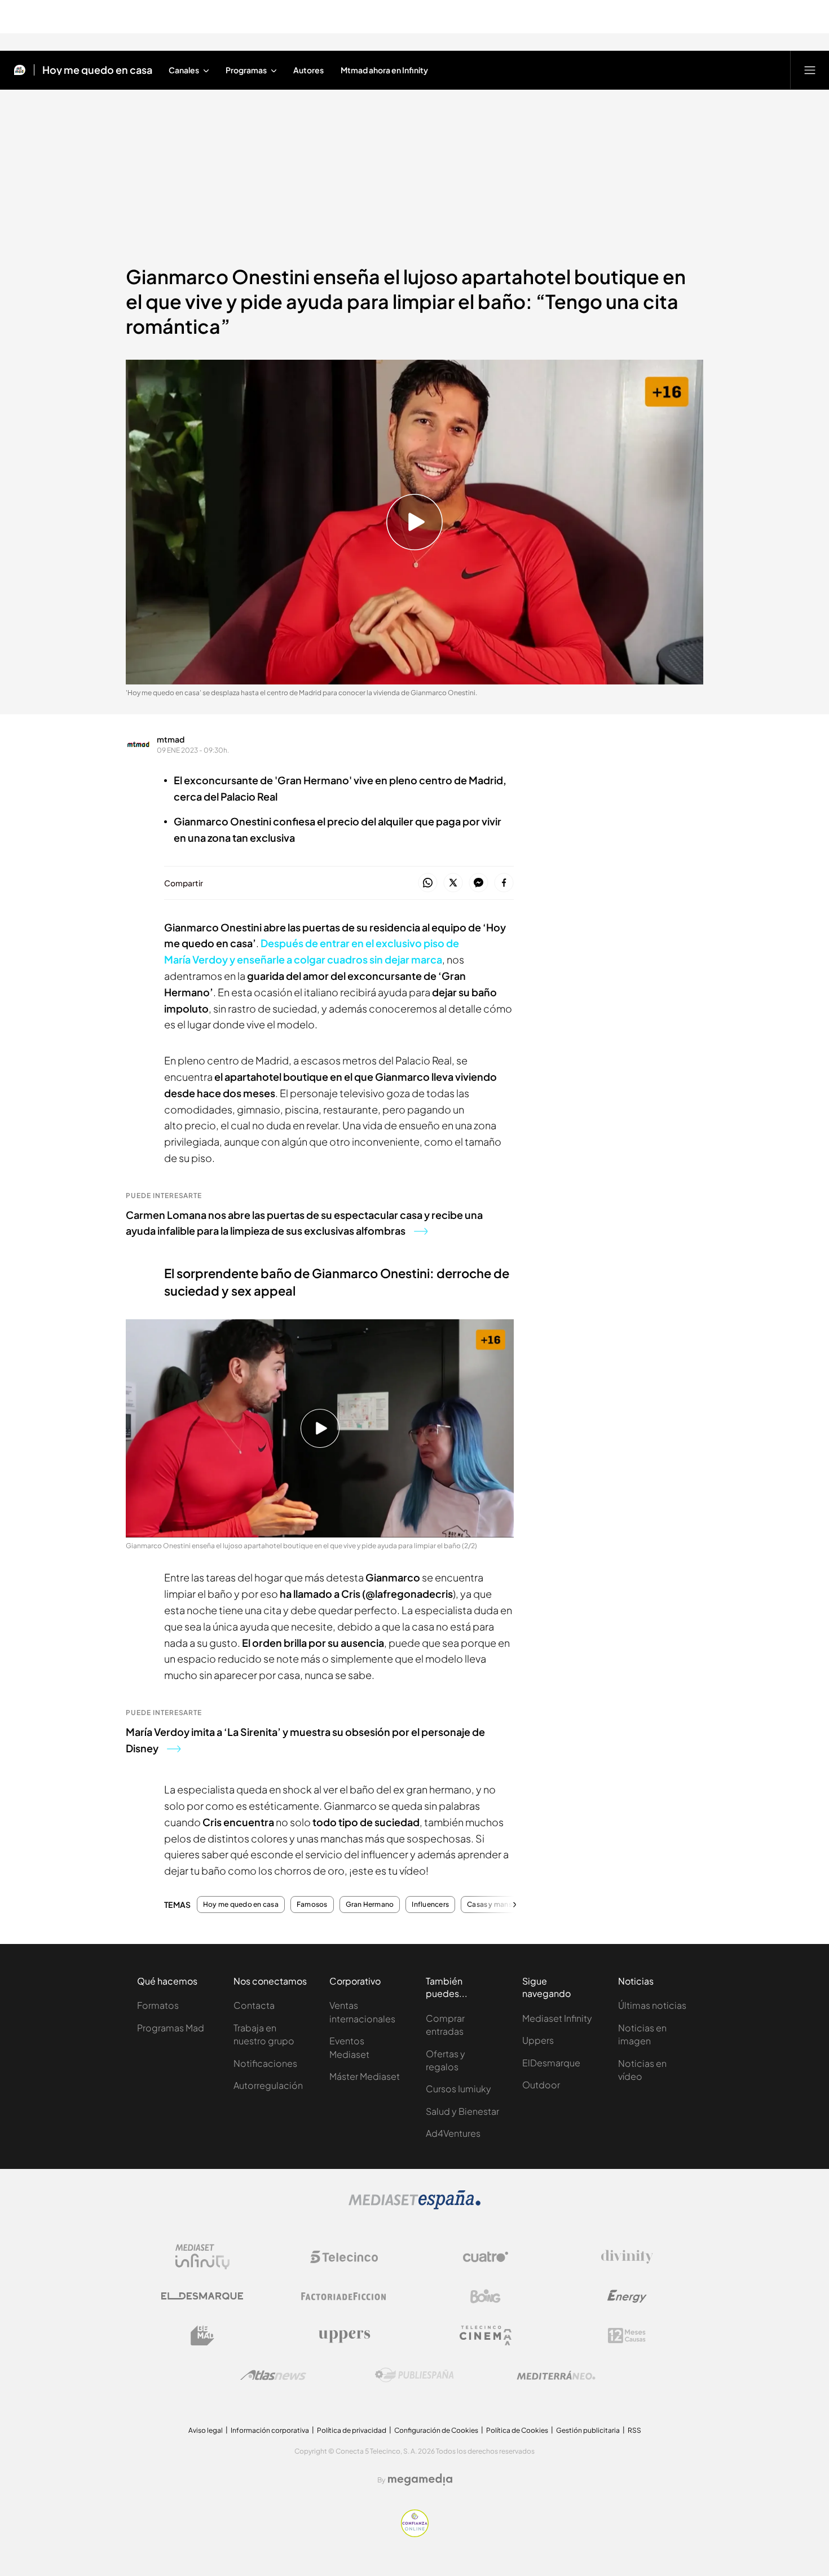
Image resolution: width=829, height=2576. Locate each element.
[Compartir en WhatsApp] (428, 883)
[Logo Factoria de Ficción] (344, 2296)
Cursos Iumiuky (458, 2089)
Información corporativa (270, 2430)
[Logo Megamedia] (420, 2480)
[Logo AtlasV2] (273, 2375)
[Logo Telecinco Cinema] (486, 2336)
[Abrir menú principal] (810, 70)
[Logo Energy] (627, 2296)
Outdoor (541, 2085)
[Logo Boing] (486, 2296)
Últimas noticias (652, 2005)
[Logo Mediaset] (414, 2206)
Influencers (430, 1905)
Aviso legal (206, 2430)
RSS (634, 2430)
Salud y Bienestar (462, 2111)
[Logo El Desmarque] (202, 2296)
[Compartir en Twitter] (453, 883)
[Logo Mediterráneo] (556, 2375)
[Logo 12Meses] (627, 2336)
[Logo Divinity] (627, 2257)
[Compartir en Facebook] (504, 883)
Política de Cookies (517, 2430)
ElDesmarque (551, 2063)
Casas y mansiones (499, 1905)
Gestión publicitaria (588, 2430)
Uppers (538, 2040)
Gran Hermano (370, 1905)
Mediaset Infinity (557, 2018)
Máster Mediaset (365, 2076)
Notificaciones (265, 2063)
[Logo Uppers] (344, 2336)
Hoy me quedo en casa (97, 70)
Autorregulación (268, 2085)
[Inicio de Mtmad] (20, 70)
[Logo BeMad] (202, 2336)
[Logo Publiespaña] (414, 2375)
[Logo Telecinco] (344, 2257)
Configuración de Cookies (436, 2430)
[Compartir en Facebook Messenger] (479, 883)
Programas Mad (171, 2028)
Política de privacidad (352, 2430)
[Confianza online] (415, 2534)
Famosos (312, 1905)
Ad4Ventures (453, 2133)
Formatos (158, 2005)
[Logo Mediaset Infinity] (202, 2257)
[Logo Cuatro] (486, 2257)
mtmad (171, 739)
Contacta (254, 2005)
